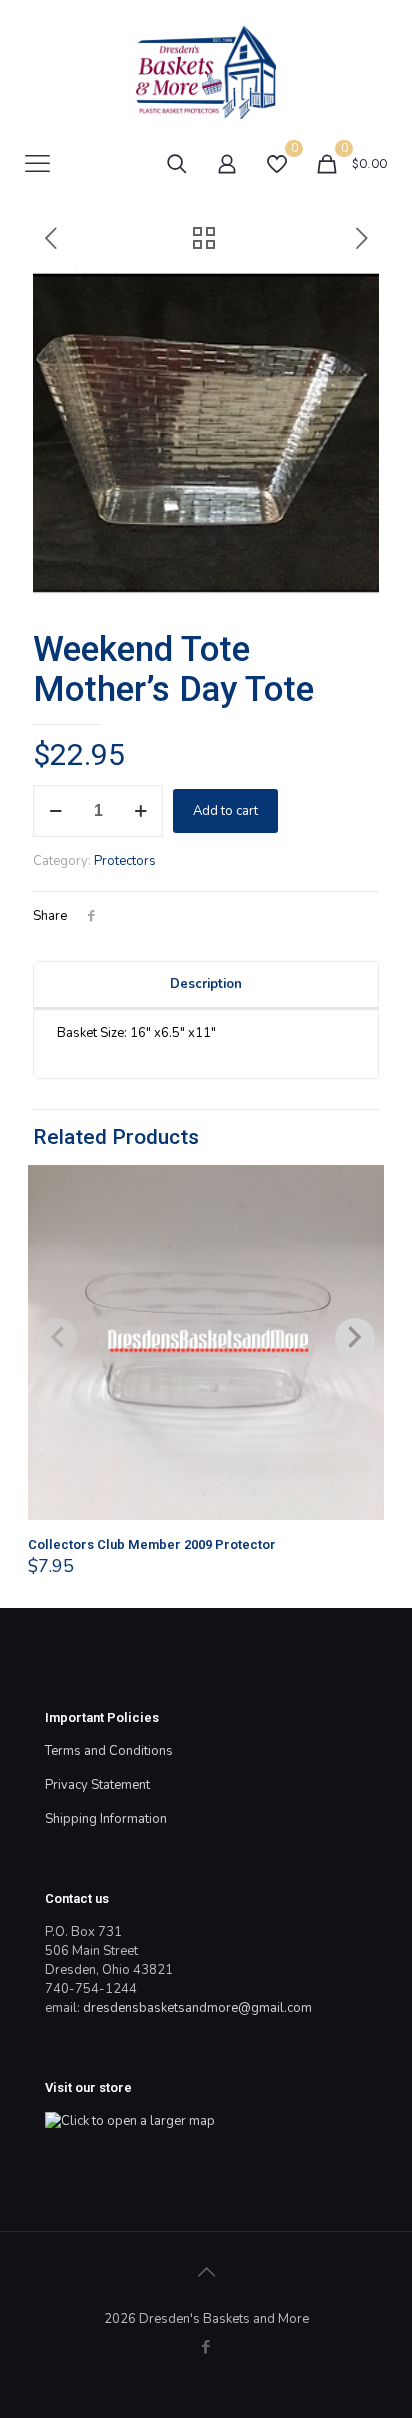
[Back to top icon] (206, 2273)
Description (206, 984)
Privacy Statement (97, 1785)
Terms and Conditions (109, 1751)
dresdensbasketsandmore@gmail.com (197, 2008)
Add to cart (225, 811)
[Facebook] (206, 2347)
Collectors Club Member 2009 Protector (152, 1544)
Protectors (125, 861)
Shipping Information (106, 1819)
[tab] (206, 985)
